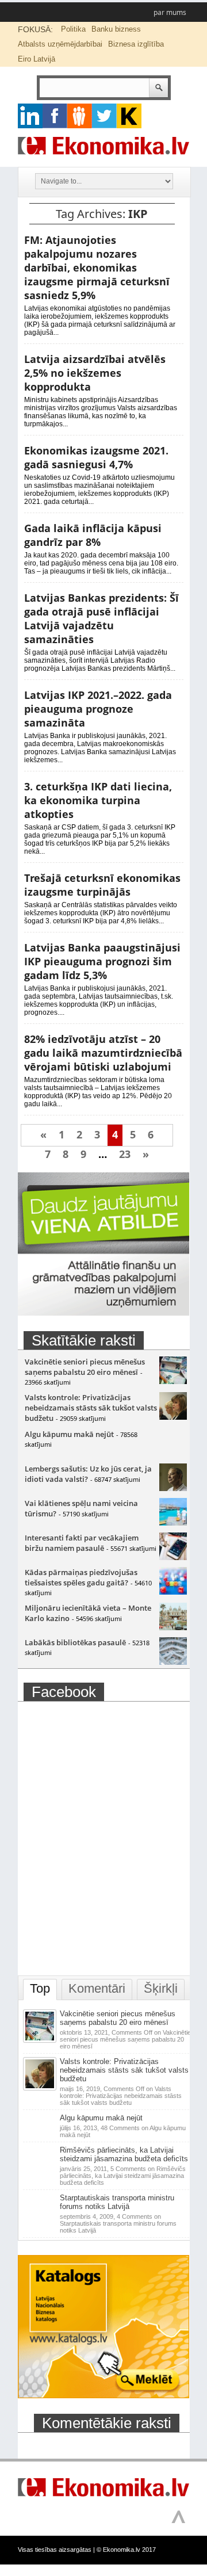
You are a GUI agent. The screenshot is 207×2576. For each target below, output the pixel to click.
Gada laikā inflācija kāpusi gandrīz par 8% (93, 535)
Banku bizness (116, 29)
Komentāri (97, 1988)
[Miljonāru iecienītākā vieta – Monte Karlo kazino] (173, 1627)
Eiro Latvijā (37, 59)
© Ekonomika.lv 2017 (126, 2550)
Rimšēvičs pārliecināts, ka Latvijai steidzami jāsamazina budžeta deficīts (124, 2154)
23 (125, 1154)
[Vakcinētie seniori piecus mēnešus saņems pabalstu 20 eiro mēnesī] (173, 1381)
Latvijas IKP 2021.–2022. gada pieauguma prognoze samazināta (98, 709)
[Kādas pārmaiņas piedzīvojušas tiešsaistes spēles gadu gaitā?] (173, 1592)
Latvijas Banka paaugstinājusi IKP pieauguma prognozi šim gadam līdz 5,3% (102, 961)
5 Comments (123, 2176)
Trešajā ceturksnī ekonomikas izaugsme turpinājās (102, 885)
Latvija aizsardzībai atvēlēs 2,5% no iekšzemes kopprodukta (95, 373)
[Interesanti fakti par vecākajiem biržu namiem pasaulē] (173, 1557)
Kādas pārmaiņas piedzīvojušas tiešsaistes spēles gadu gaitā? (81, 1577)
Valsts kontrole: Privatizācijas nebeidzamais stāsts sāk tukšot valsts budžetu (91, 1408)
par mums (170, 12)
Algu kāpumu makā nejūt (69, 1434)
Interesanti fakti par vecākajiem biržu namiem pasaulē (82, 1543)
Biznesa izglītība (136, 44)
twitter (104, 116)
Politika (73, 29)
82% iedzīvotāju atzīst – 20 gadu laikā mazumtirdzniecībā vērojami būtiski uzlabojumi (103, 1053)
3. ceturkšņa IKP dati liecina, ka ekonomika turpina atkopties (98, 800)
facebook (55, 116)
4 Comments (118, 2223)
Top (40, 1988)
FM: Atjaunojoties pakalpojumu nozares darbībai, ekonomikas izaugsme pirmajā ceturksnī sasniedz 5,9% (97, 267)
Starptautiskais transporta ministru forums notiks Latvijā (117, 2202)
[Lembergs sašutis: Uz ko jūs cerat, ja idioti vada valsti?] (173, 1488)
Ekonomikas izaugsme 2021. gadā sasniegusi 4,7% (96, 457)
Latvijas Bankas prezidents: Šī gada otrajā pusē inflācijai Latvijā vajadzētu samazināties (101, 618)
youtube (129, 116)
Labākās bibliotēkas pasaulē (75, 1642)
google (30, 116)
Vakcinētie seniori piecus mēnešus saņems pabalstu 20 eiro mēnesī (85, 1367)
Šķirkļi (161, 1988)
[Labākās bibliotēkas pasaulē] (173, 1662)
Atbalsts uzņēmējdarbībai (60, 44)
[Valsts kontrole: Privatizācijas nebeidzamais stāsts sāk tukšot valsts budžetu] (173, 1417)
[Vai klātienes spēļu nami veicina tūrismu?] (173, 1523)
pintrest (80, 116)
